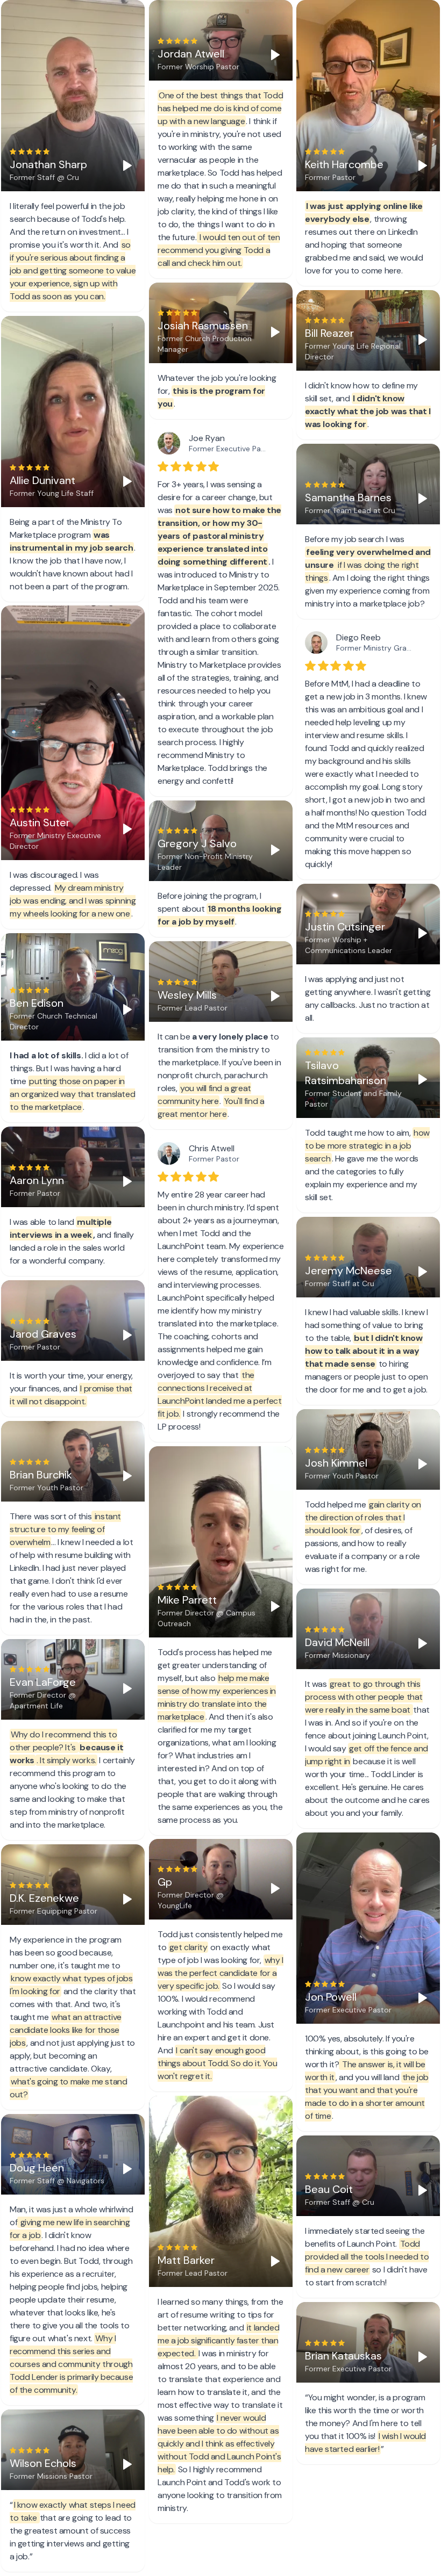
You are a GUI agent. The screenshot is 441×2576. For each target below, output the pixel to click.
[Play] (127, 165)
